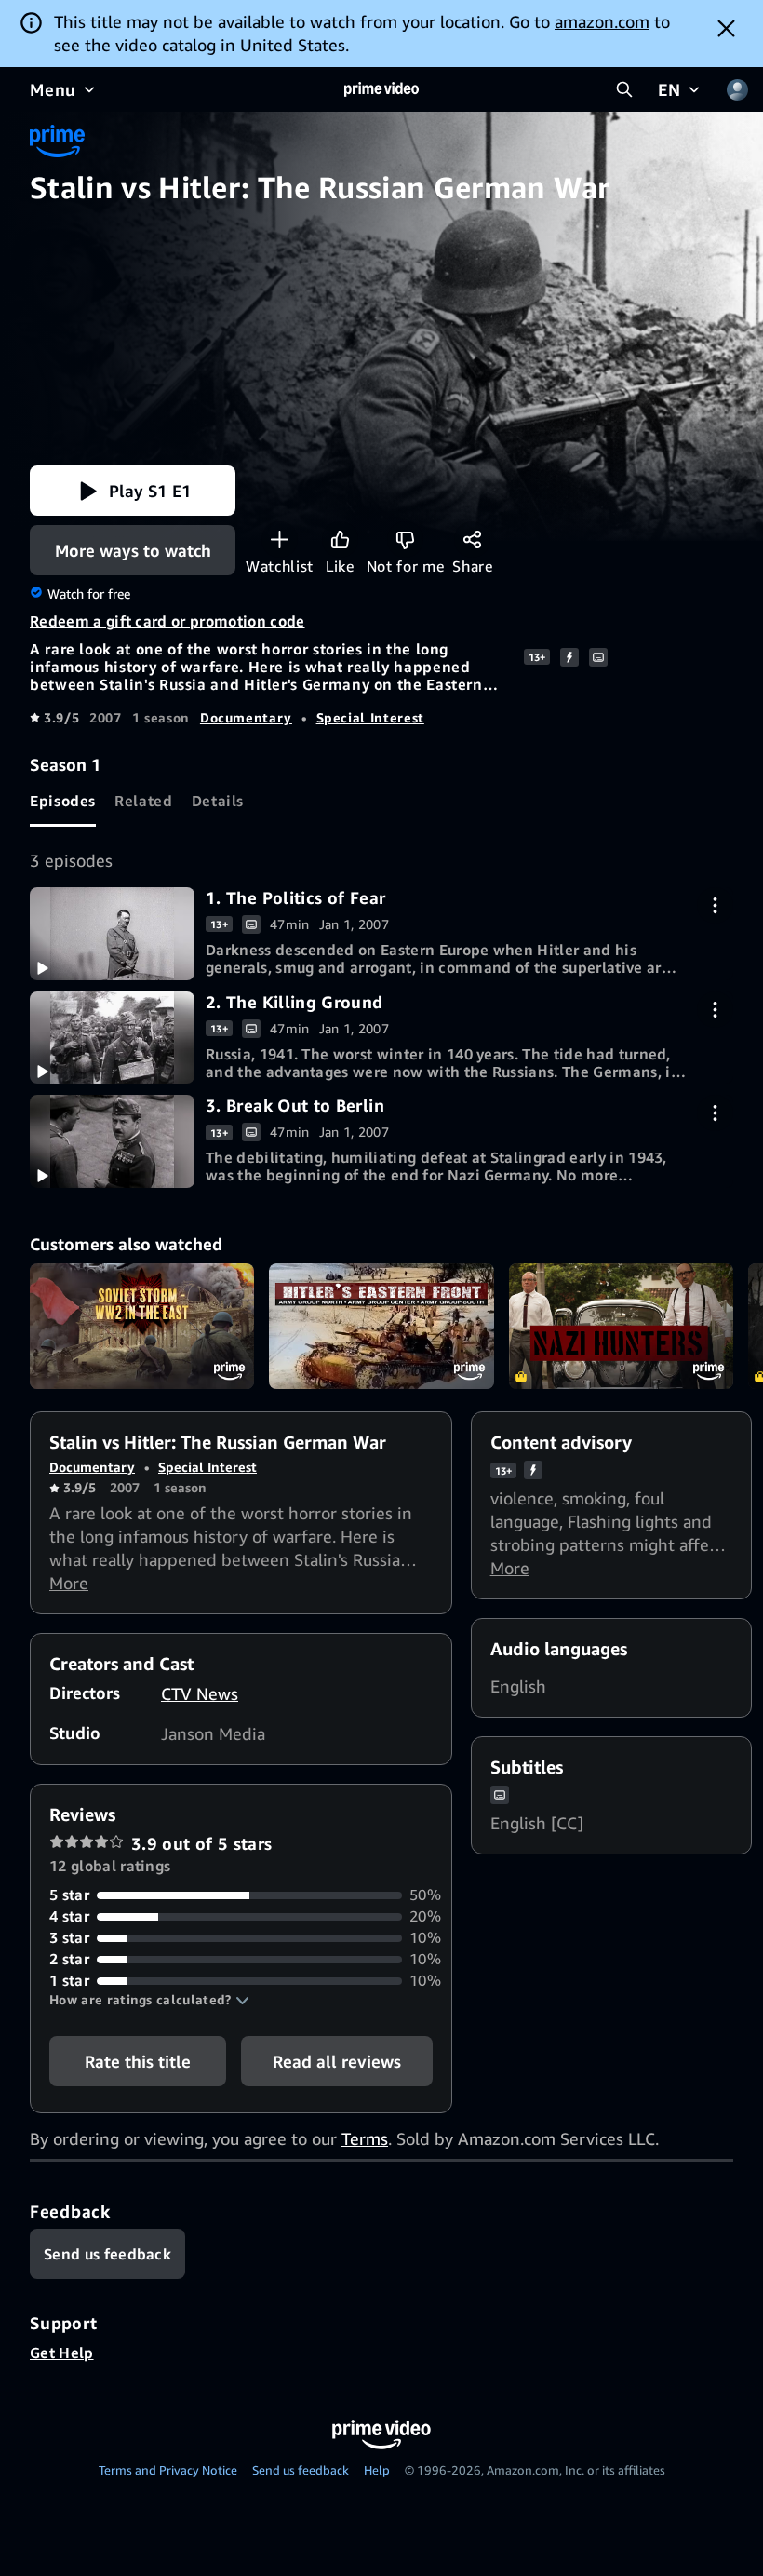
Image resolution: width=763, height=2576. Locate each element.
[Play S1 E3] (112, 1141)
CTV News (200, 1693)
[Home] (381, 89)
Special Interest (370, 717)
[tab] (63, 802)
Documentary (246, 717)
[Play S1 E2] (112, 1038)
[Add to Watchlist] (280, 539)
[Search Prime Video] (624, 89)
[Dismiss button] (726, 28)
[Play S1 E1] (112, 934)
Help (377, 2470)
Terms (365, 2138)
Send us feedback (301, 2470)
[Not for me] (405, 539)
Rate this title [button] (138, 2061)
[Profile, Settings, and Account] (737, 89)
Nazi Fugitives (621, 1327)
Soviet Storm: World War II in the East (142, 1327)
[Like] (340, 539)
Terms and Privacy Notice (168, 2470)
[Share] (472, 539)
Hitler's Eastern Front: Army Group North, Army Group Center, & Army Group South (381, 1327)
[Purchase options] (715, 905)
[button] (133, 491)
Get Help (62, 2353)
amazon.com (602, 21)
